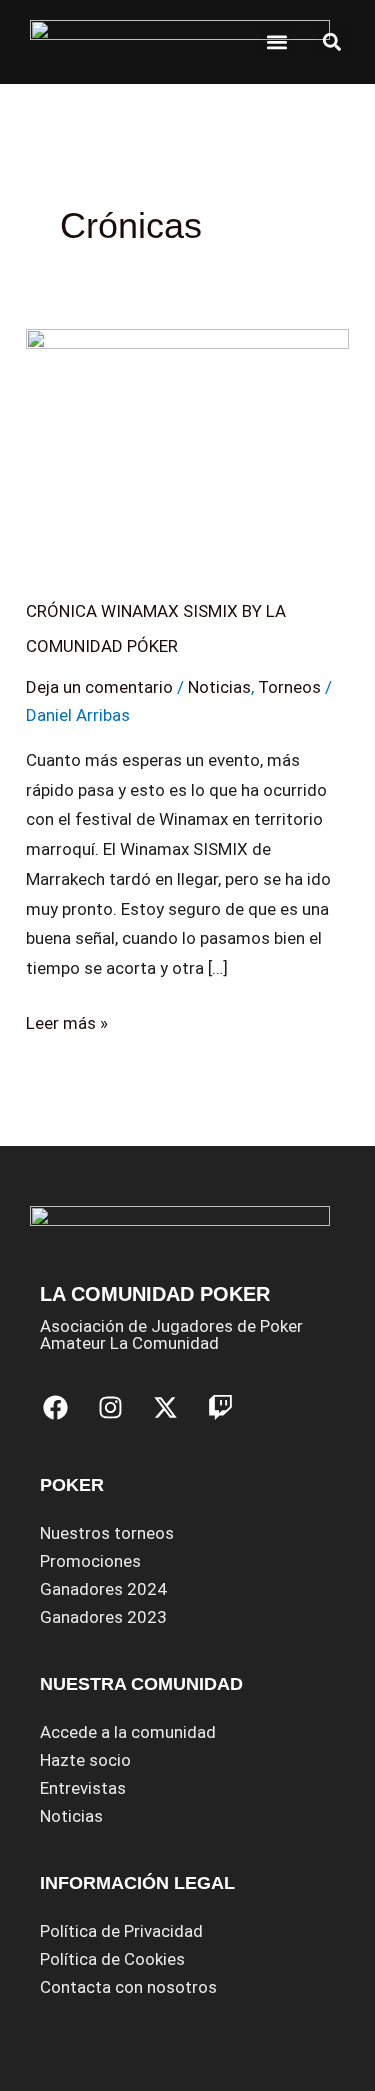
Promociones (90, 1561)
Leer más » (67, 1021)
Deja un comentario (99, 687)
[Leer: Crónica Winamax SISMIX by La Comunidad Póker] (187, 445)
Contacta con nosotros (128, 1987)
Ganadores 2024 (103, 1589)
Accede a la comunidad (128, 1732)
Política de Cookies (112, 1959)
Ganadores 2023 (103, 1617)
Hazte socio (85, 1760)
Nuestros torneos (107, 1533)
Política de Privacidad (121, 1931)
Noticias (219, 687)
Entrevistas (83, 1788)
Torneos (289, 687)
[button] (276, 41)
